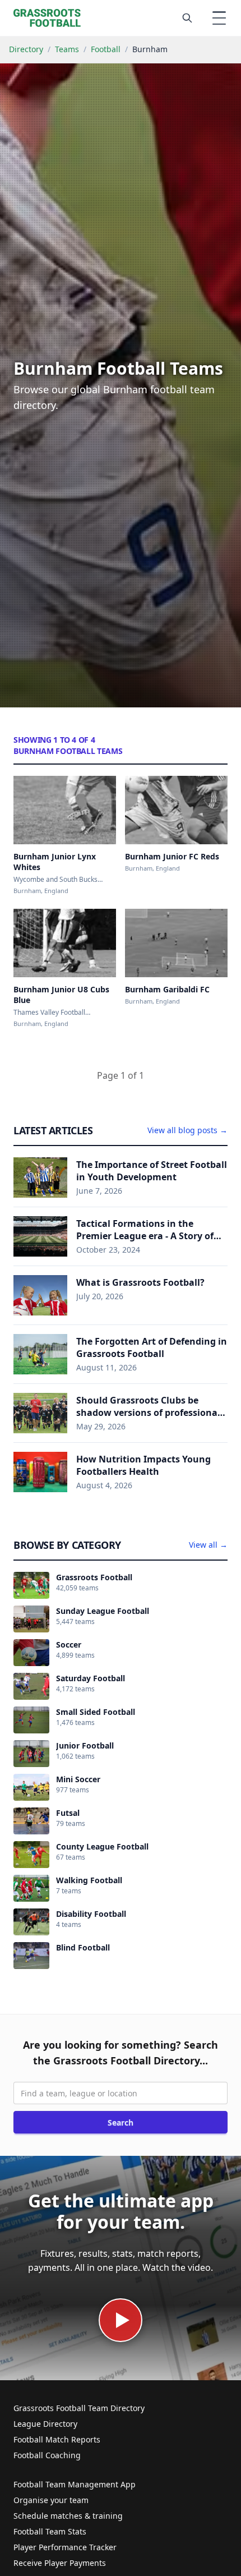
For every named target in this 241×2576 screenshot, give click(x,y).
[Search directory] (187, 18)
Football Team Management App (75, 2484)
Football (106, 49)
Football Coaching (47, 2455)
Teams (67, 49)
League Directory (45, 2424)
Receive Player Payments (60, 2563)
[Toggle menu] (219, 18)
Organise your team (51, 2500)
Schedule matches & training (68, 2516)
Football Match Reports (57, 2439)
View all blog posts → (187, 1130)
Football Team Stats (50, 2531)
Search (121, 2122)
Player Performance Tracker (65, 2547)
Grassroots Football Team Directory (79, 2408)
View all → (208, 1545)
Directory (26, 49)
